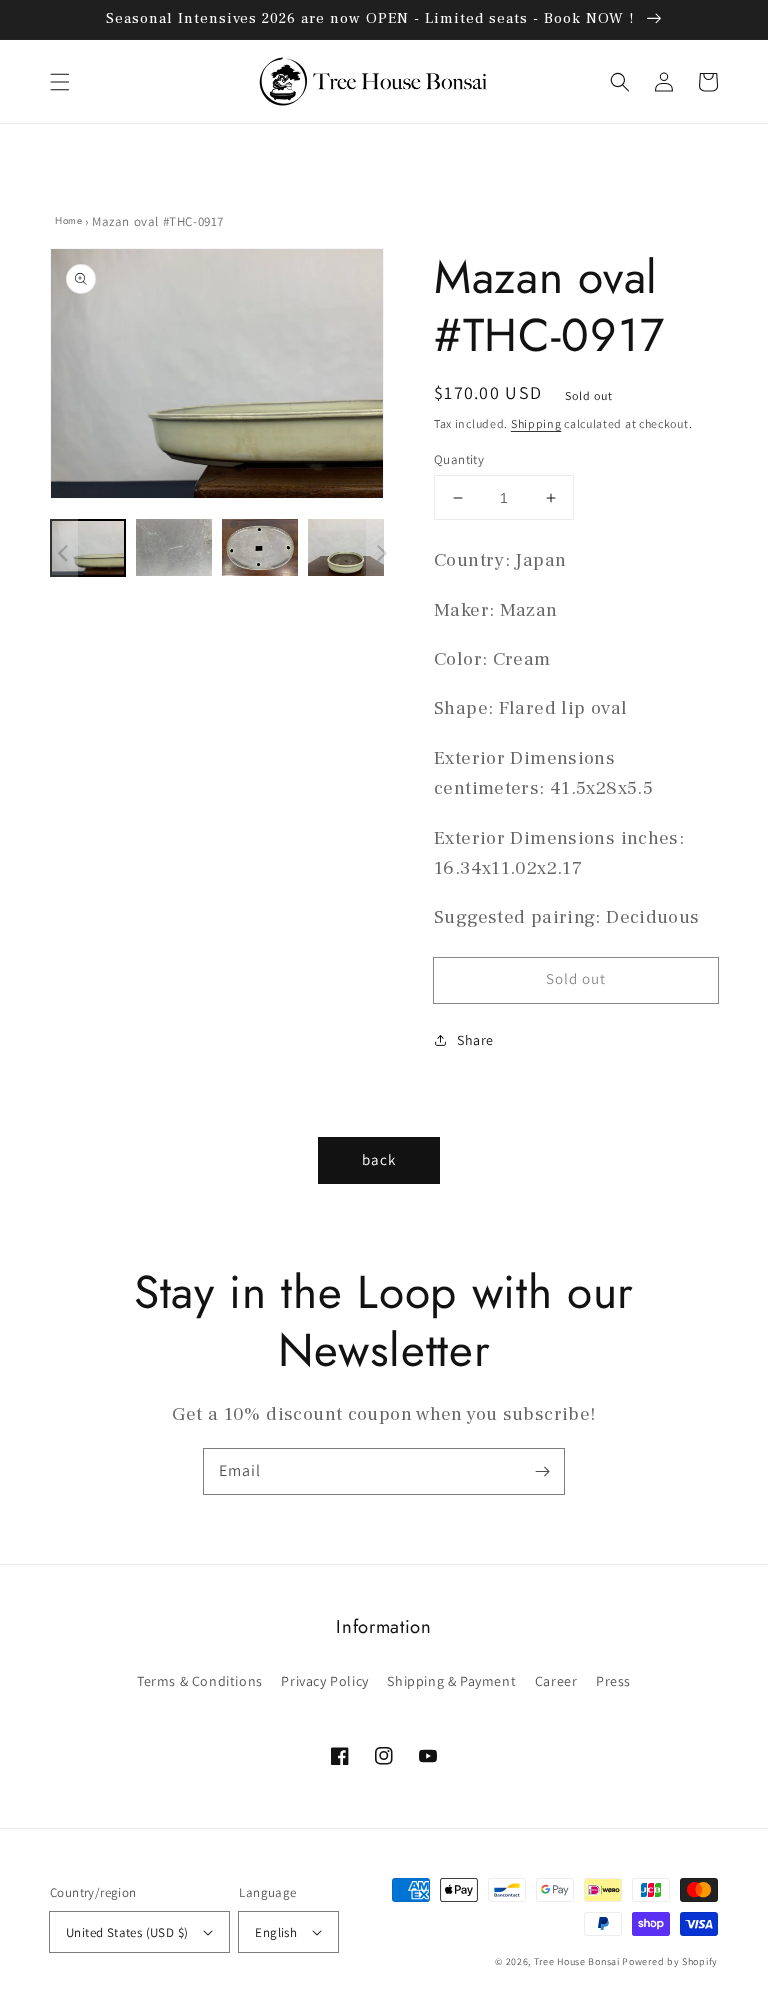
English (276, 1932)
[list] (217, 376)
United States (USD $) (127, 1932)
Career (556, 1681)
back (379, 1159)
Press (613, 1681)
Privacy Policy (324, 1681)
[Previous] (75, 376)
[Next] (359, 376)
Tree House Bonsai (577, 1961)
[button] (60, 82)
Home (68, 220)
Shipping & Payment (451, 1681)
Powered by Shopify (670, 1961)
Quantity (459, 459)
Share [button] (475, 1040)
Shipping (536, 423)
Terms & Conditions (200, 1681)
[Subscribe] (542, 1471)
